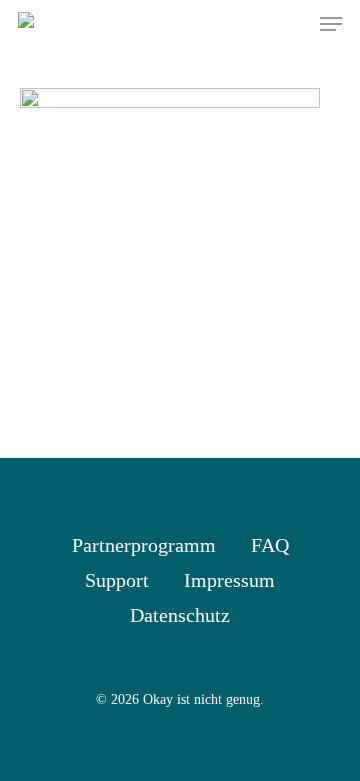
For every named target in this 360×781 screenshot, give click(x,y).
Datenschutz (180, 615)
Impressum (229, 580)
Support (117, 580)
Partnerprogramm (144, 545)
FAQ (270, 545)
